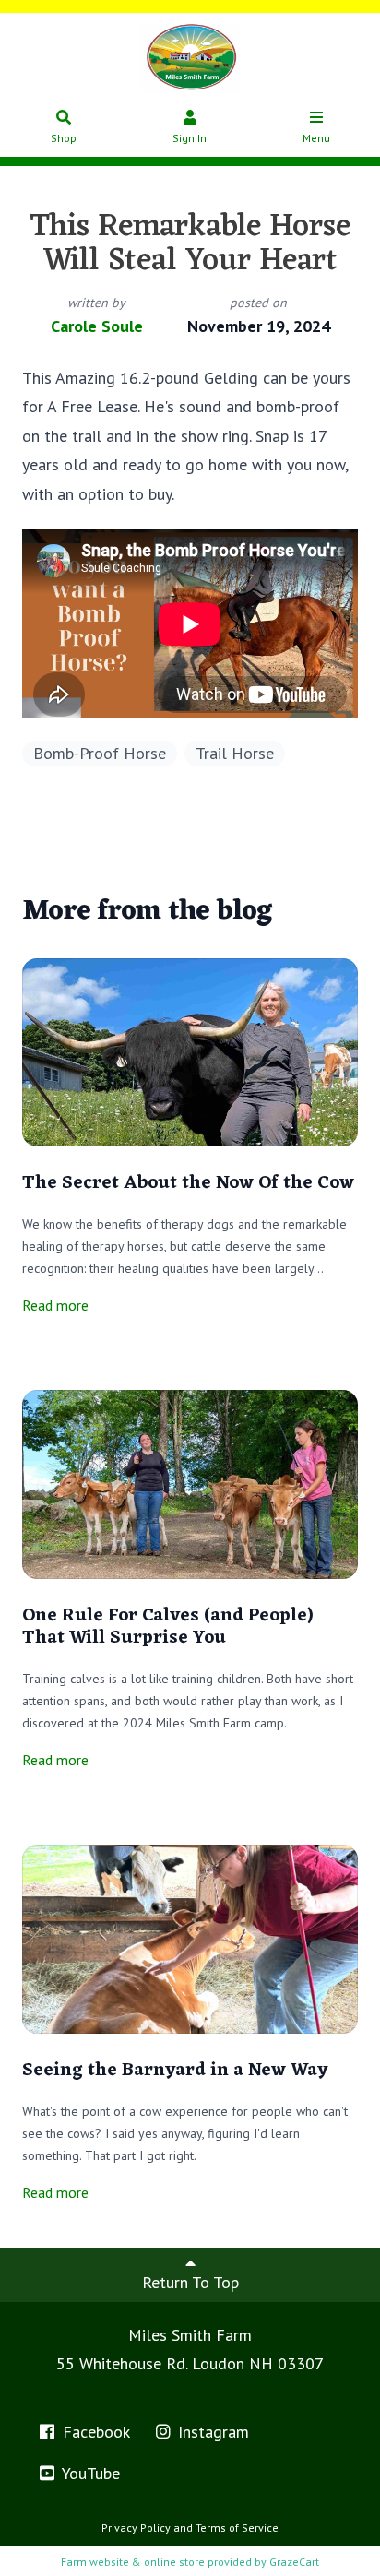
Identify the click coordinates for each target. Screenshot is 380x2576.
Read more (55, 1305)
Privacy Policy (136, 2528)
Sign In (190, 138)
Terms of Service (237, 2528)
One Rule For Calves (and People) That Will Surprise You (168, 1627)
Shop (64, 138)
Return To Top (190, 2282)
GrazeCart (294, 2562)
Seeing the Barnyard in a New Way (175, 2071)
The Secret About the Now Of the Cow (188, 1183)
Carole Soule (97, 326)
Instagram (211, 2432)
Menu (316, 138)
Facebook (94, 2432)
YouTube (89, 2473)
